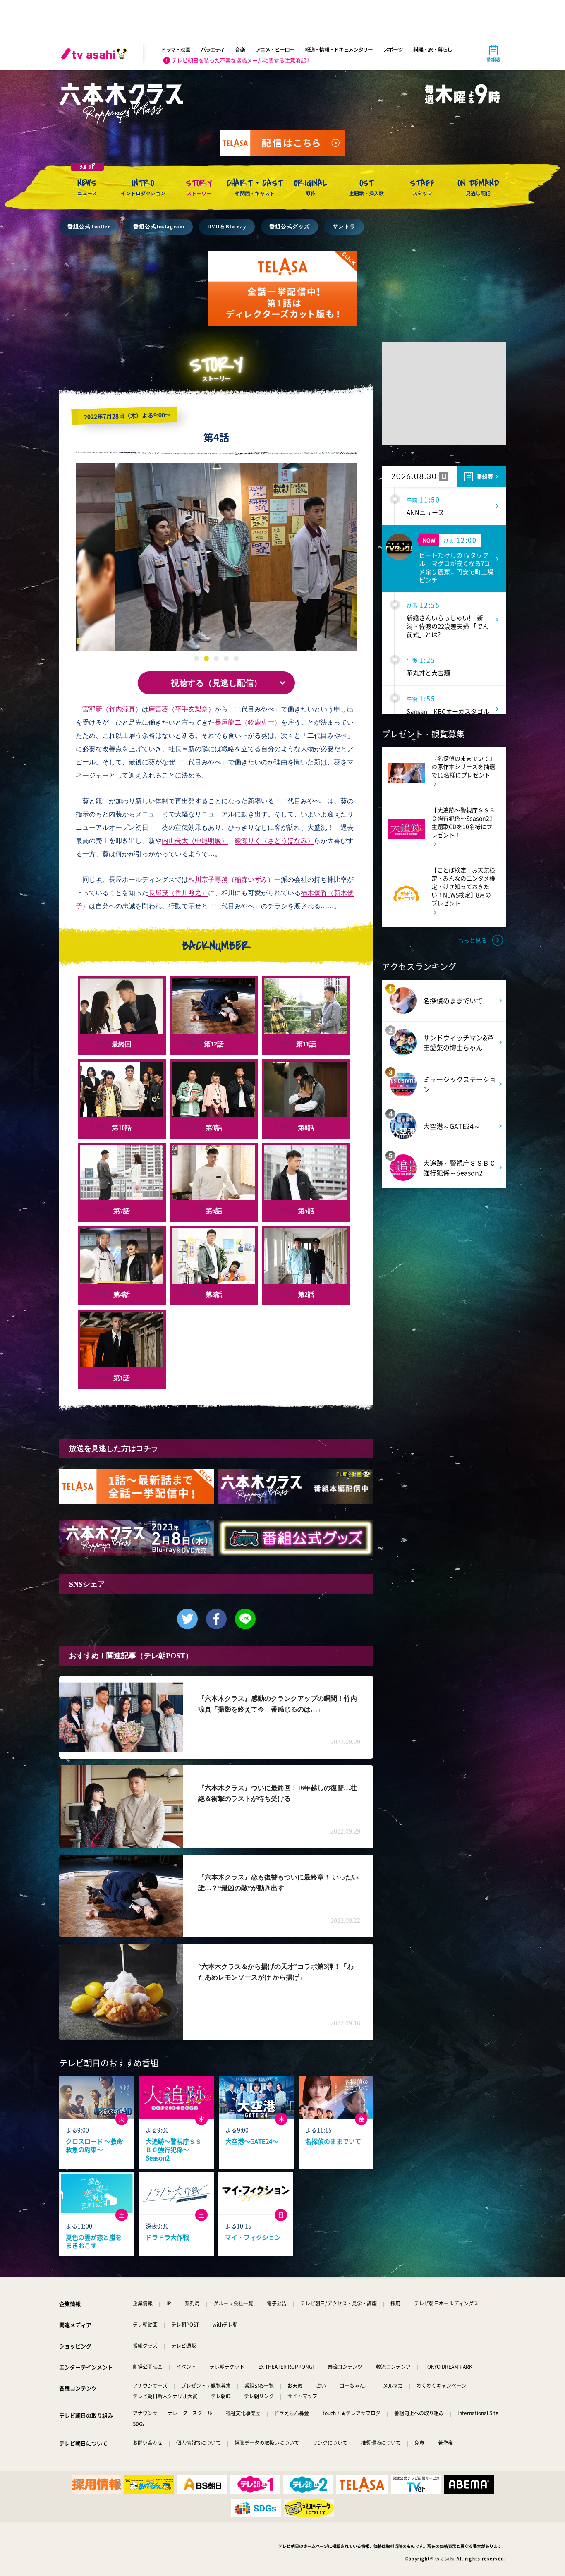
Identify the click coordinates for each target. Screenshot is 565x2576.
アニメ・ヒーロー (275, 49)
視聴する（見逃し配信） (216, 683)
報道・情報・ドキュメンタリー (339, 49)
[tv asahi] (96, 54)
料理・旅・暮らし (433, 49)
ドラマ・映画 (175, 49)
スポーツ (393, 49)
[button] (359, 558)
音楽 (240, 49)
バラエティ (213, 49)
